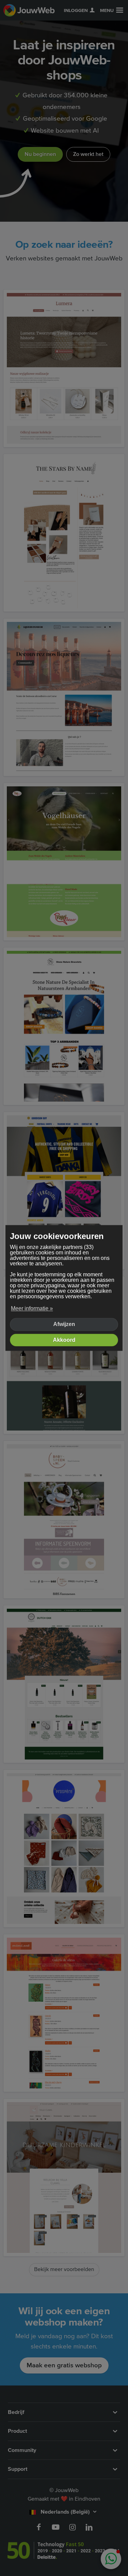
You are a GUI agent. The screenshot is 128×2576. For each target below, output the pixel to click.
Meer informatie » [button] (32, 1308)
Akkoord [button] (64, 1340)
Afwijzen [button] (64, 1324)
